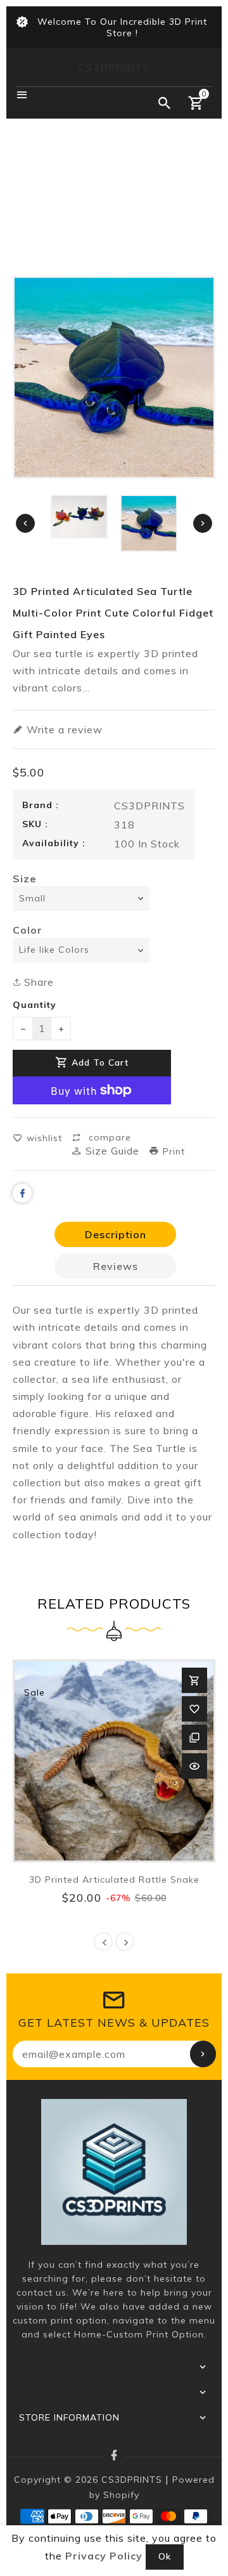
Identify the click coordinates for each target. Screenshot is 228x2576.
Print (172, 1151)
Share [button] (37, 982)
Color (28, 930)
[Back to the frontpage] (114, 223)
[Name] (203, 2054)
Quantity (35, 1005)
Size (25, 879)
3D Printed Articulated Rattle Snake (114, 1880)
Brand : (41, 805)
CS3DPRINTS (114, 67)
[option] (149, 523)
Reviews (116, 1266)
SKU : (35, 824)
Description (116, 1234)
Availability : (54, 843)
